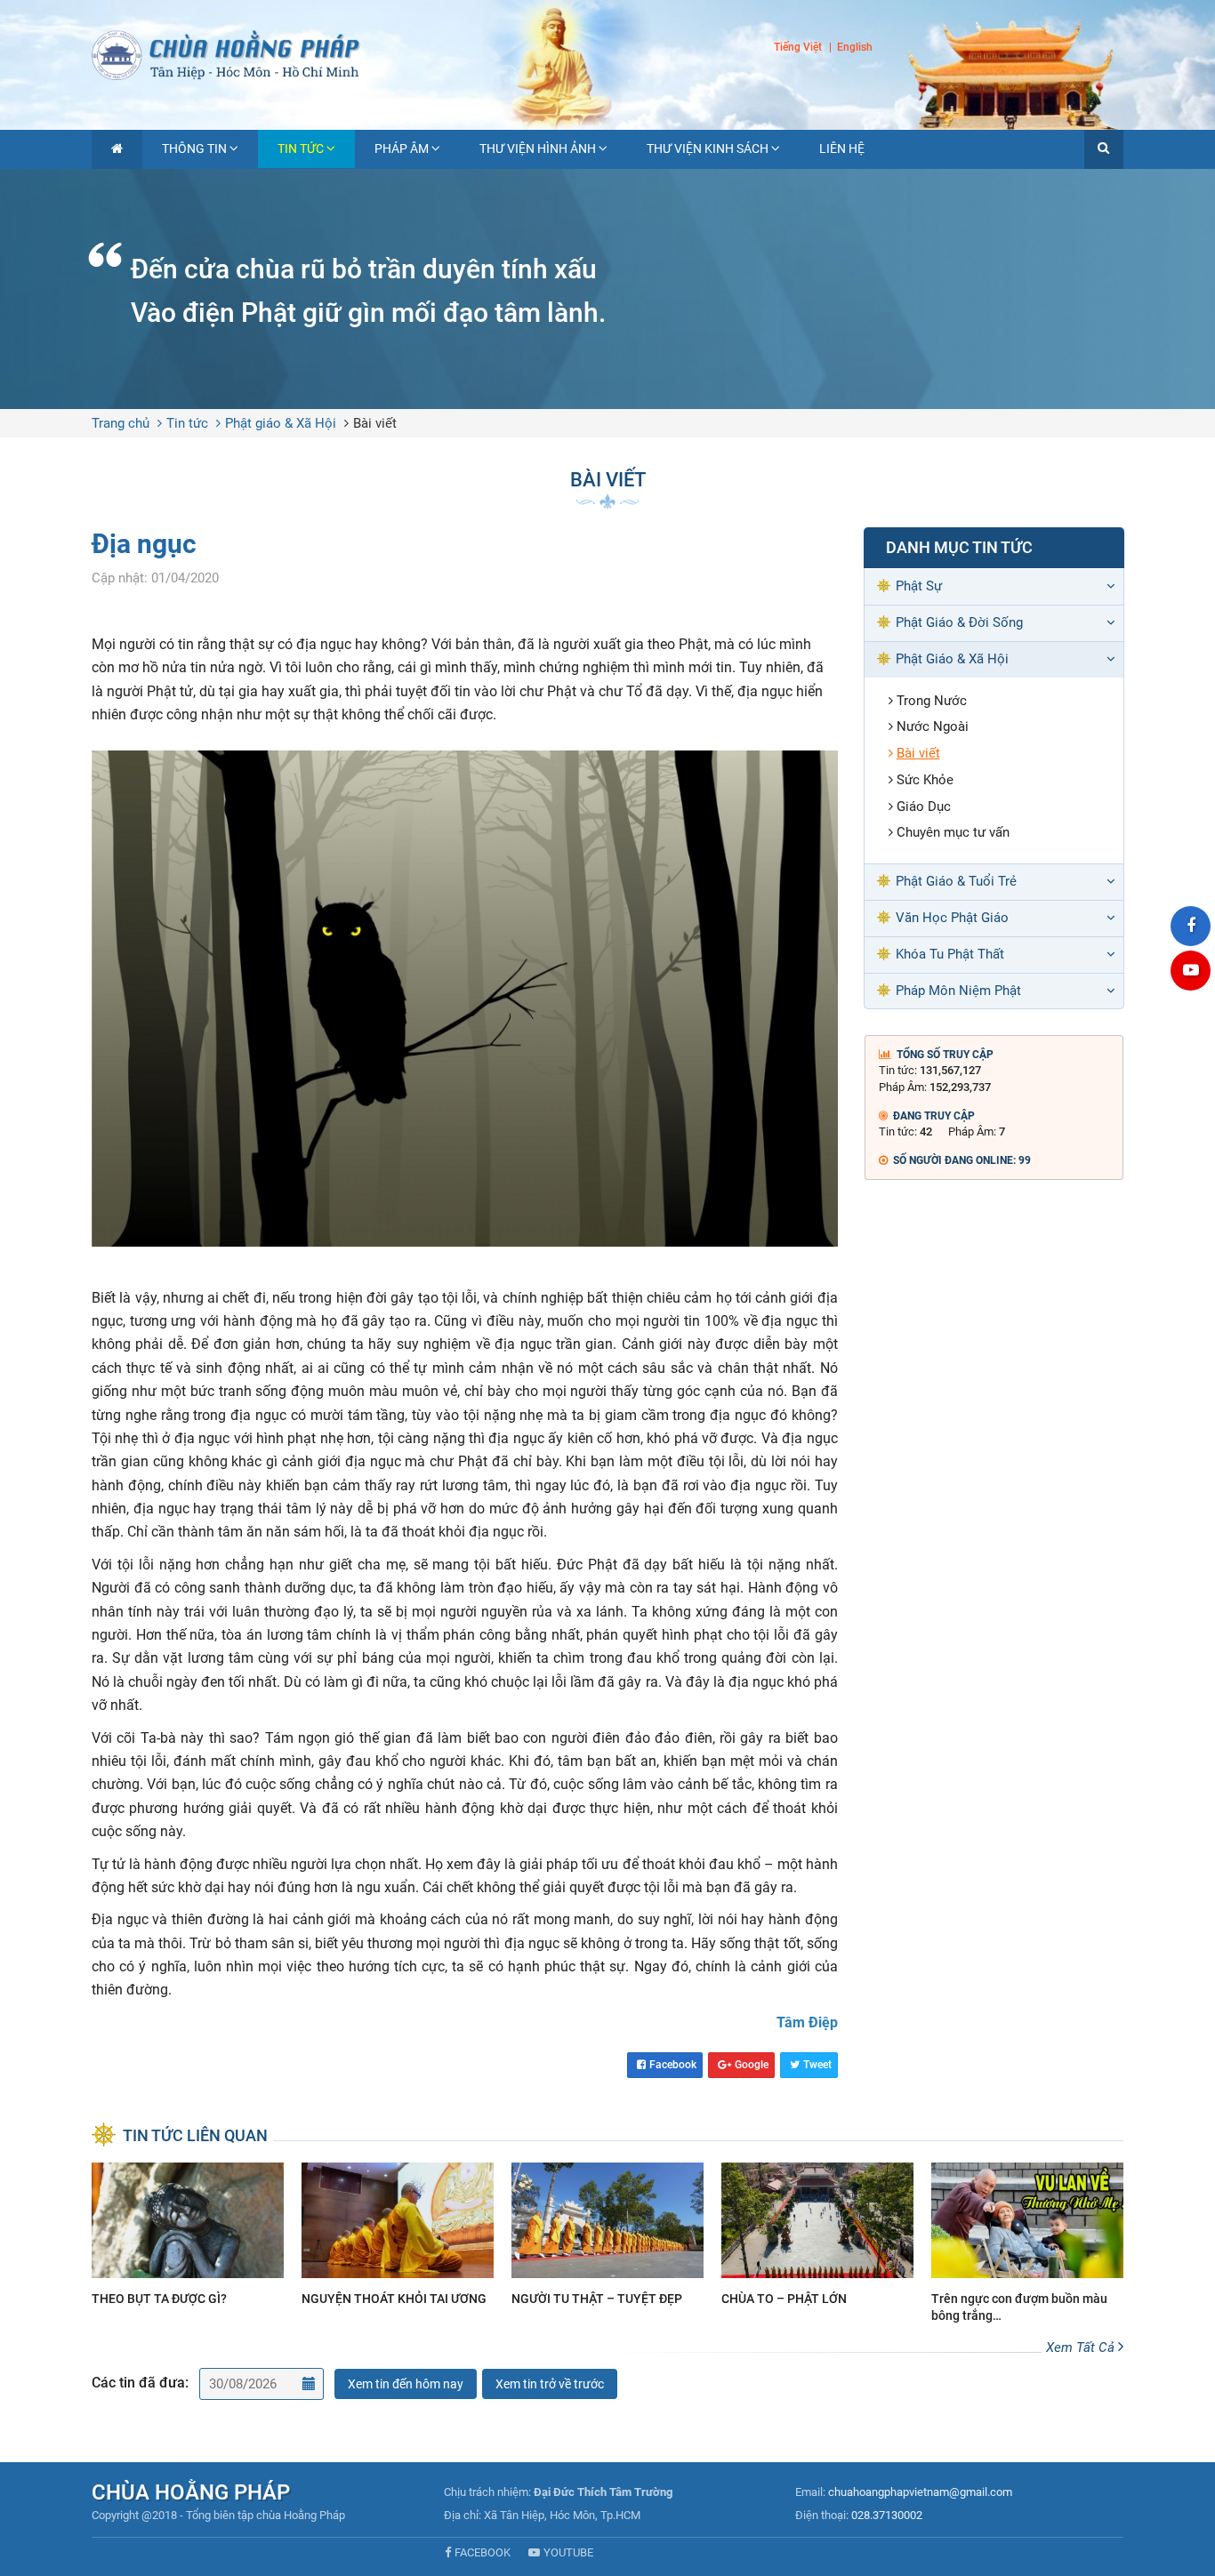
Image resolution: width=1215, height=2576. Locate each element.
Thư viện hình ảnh (538, 148)
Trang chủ (121, 423)
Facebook (673, 2065)
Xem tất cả (1082, 2347)
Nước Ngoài (933, 726)
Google (752, 2065)
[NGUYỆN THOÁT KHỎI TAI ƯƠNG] (398, 2237)
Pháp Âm (402, 148)
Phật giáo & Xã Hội (281, 423)
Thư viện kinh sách (708, 148)
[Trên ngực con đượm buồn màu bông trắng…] (1027, 2245)
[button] (1104, 149)
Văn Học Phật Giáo (952, 918)
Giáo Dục (924, 807)
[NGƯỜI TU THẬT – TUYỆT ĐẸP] (607, 2237)
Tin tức (301, 148)
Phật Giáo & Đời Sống (959, 622)
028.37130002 (887, 2515)
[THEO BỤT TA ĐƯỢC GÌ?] (188, 2237)
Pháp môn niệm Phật (958, 991)
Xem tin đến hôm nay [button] (406, 2384)
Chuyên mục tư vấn (953, 832)
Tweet (817, 2065)
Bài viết (375, 423)
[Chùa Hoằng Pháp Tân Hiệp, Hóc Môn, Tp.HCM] (607, 53)
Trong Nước (932, 701)
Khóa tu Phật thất (950, 954)
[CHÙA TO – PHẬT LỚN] (817, 2237)
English (855, 48)
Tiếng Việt (798, 47)
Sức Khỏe (925, 780)
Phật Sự (919, 586)
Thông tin (194, 148)
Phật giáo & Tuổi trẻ (956, 881)
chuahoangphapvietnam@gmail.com (920, 2492)
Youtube (568, 2552)
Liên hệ (842, 148)
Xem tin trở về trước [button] (550, 2384)
